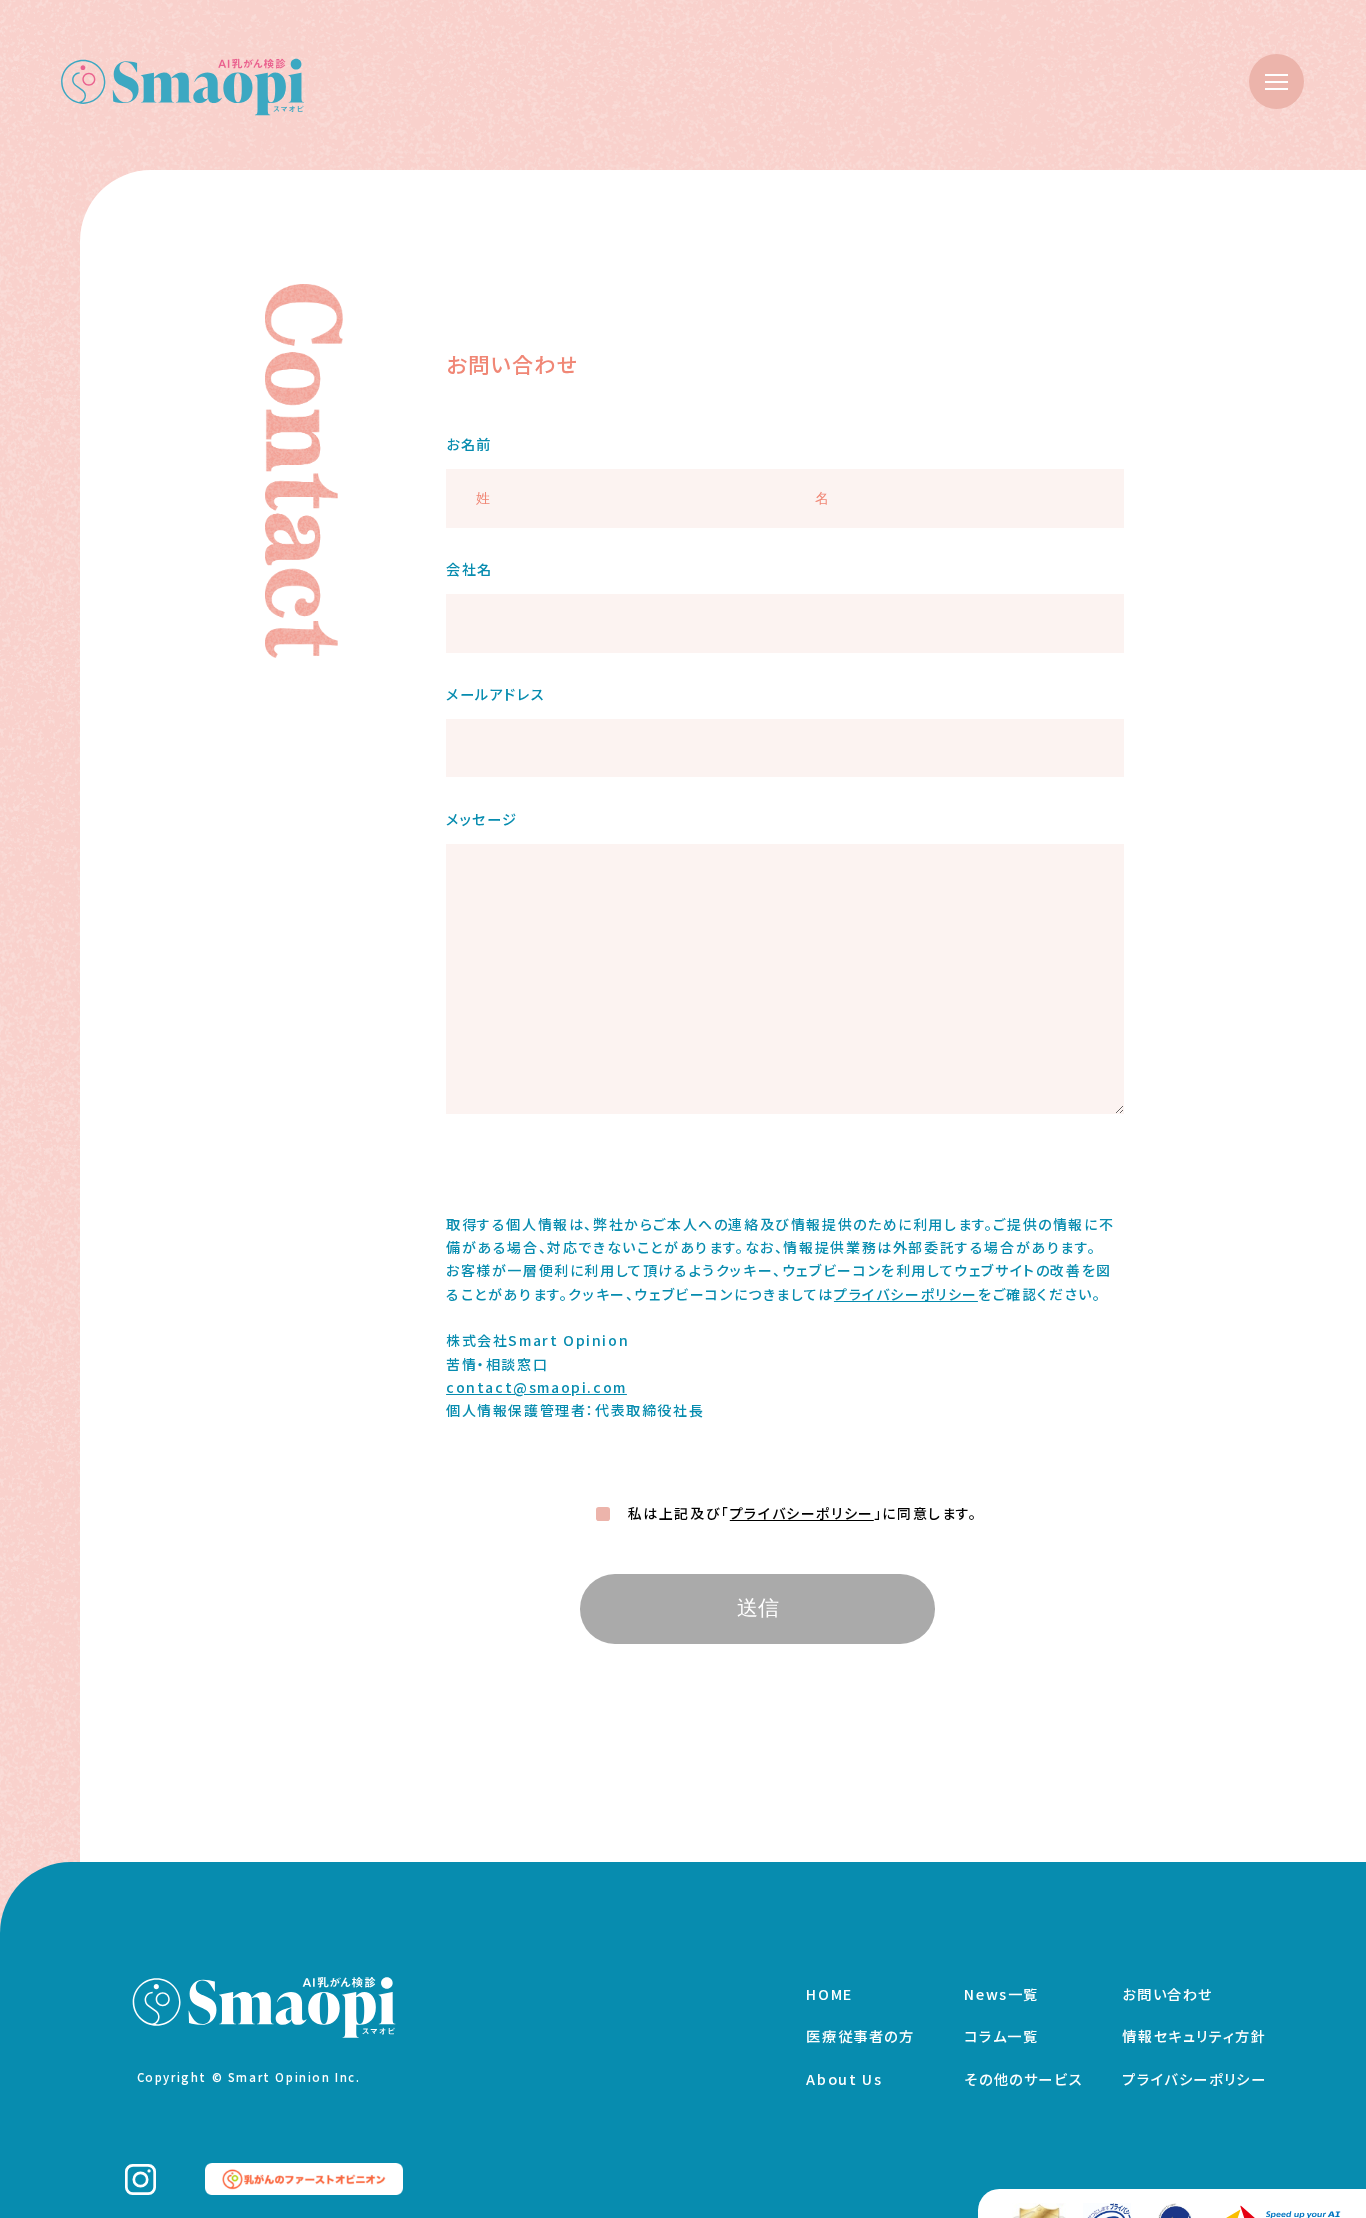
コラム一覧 (1001, 2036)
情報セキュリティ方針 (1194, 2036)
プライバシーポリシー (906, 1294)
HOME (829, 1994)
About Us (844, 2079)
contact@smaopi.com (536, 1387)
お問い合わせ (1167, 1994)
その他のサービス (1023, 2079)
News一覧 (1001, 1994)
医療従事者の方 (860, 2036)
